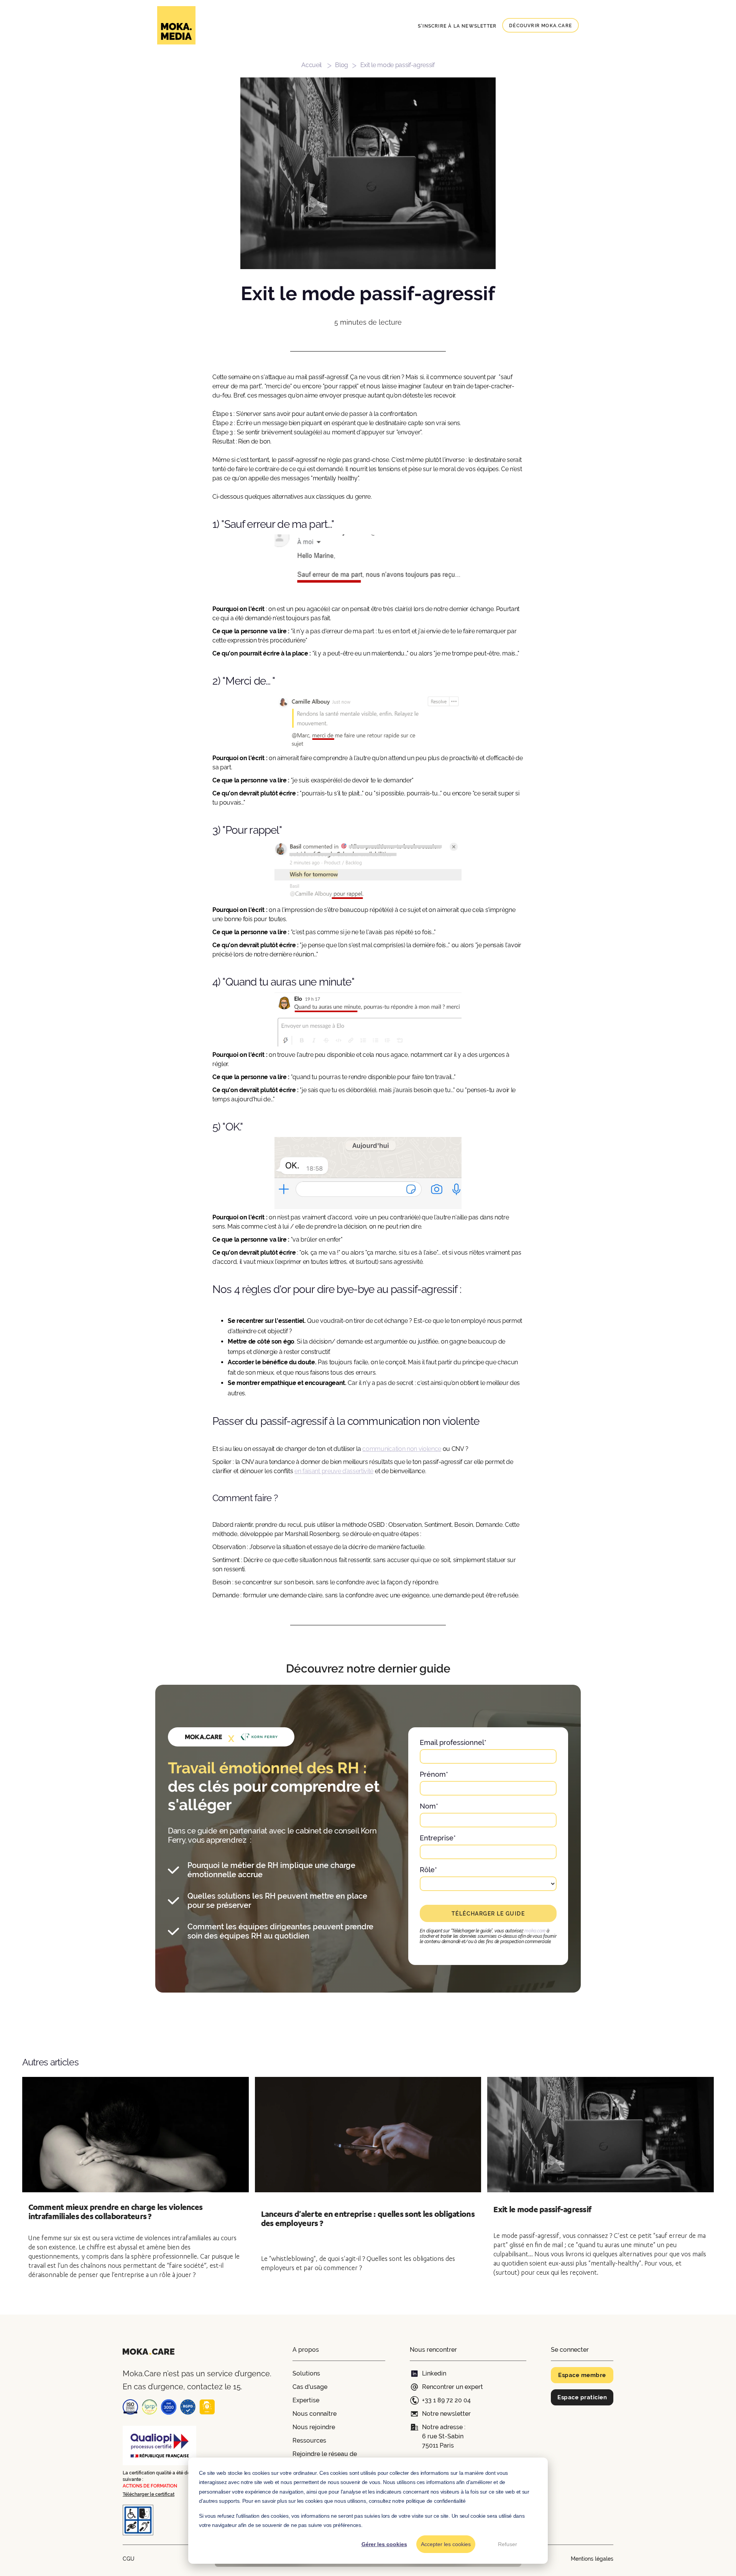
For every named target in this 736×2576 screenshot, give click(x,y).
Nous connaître (315, 2414)
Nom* (429, 1806)
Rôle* (428, 1870)
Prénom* (434, 1774)
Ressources (309, 2440)
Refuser (508, 2544)
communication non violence (402, 1449)
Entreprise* (438, 1838)
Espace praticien (582, 2397)
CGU (129, 2559)
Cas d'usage (310, 2387)
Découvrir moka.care (540, 26)
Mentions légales (592, 2559)
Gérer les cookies (384, 2544)
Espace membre (582, 2375)
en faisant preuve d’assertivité (334, 1471)
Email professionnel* (453, 1742)
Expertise (306, 2400)
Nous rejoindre (314, 2427)
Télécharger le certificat (149, 2494)
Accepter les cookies (446, 2544)
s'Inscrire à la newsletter (457, 26)
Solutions (306, 2373)
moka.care (535, 1931)
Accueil (311, 65)
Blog (342, 65)
